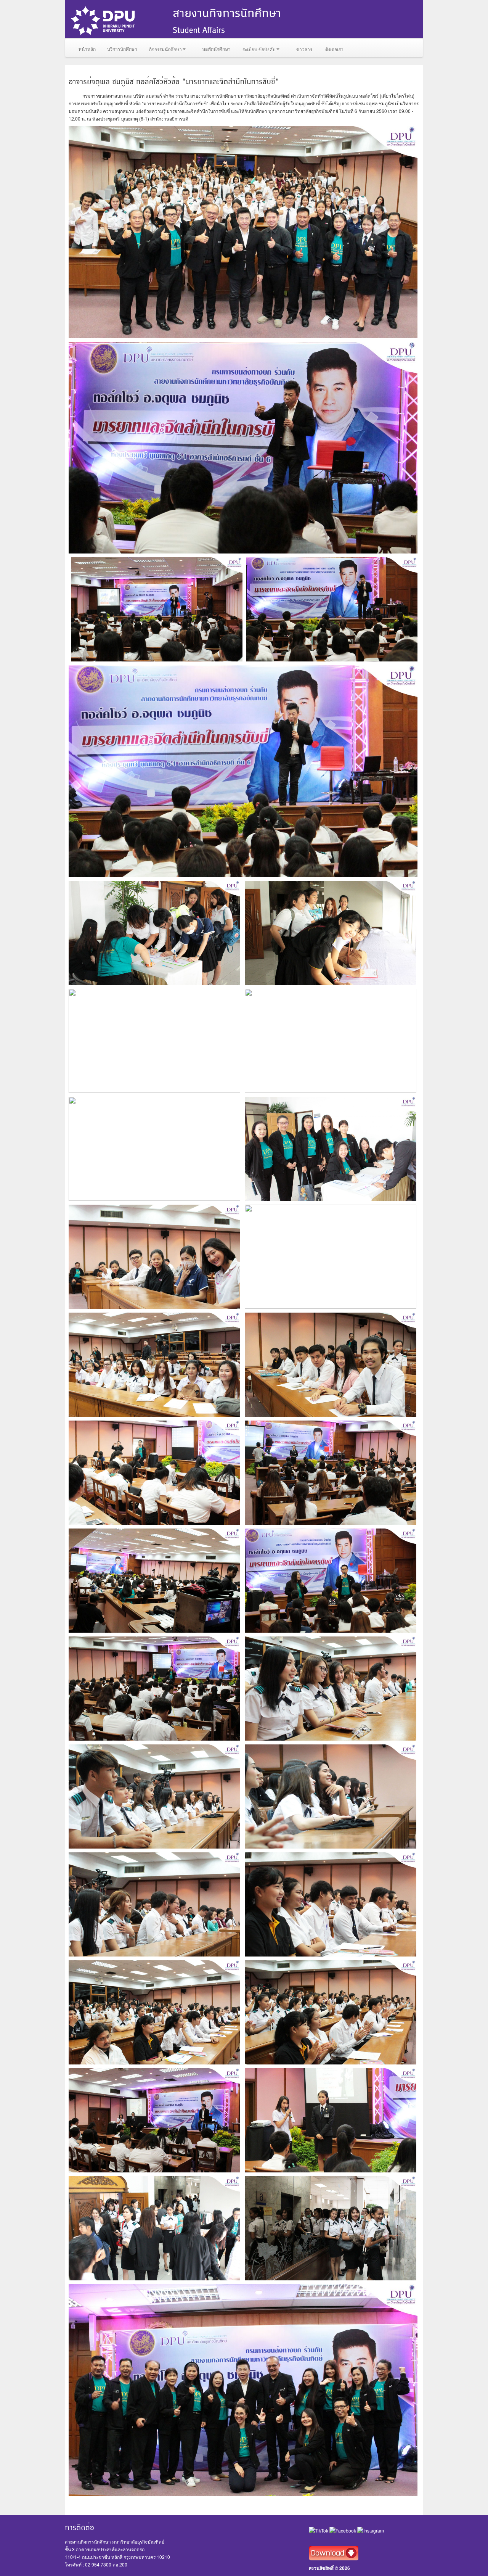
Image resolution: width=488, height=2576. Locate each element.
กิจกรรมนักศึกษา (165, 49)
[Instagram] (371, 2530)
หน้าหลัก (87, 49)
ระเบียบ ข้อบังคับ (259, 49)
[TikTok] (319, 2530)
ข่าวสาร (304, 49)
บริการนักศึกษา (122, 49)
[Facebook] (343, 2530)
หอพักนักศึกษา (216, 49)
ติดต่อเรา (334, 49)
